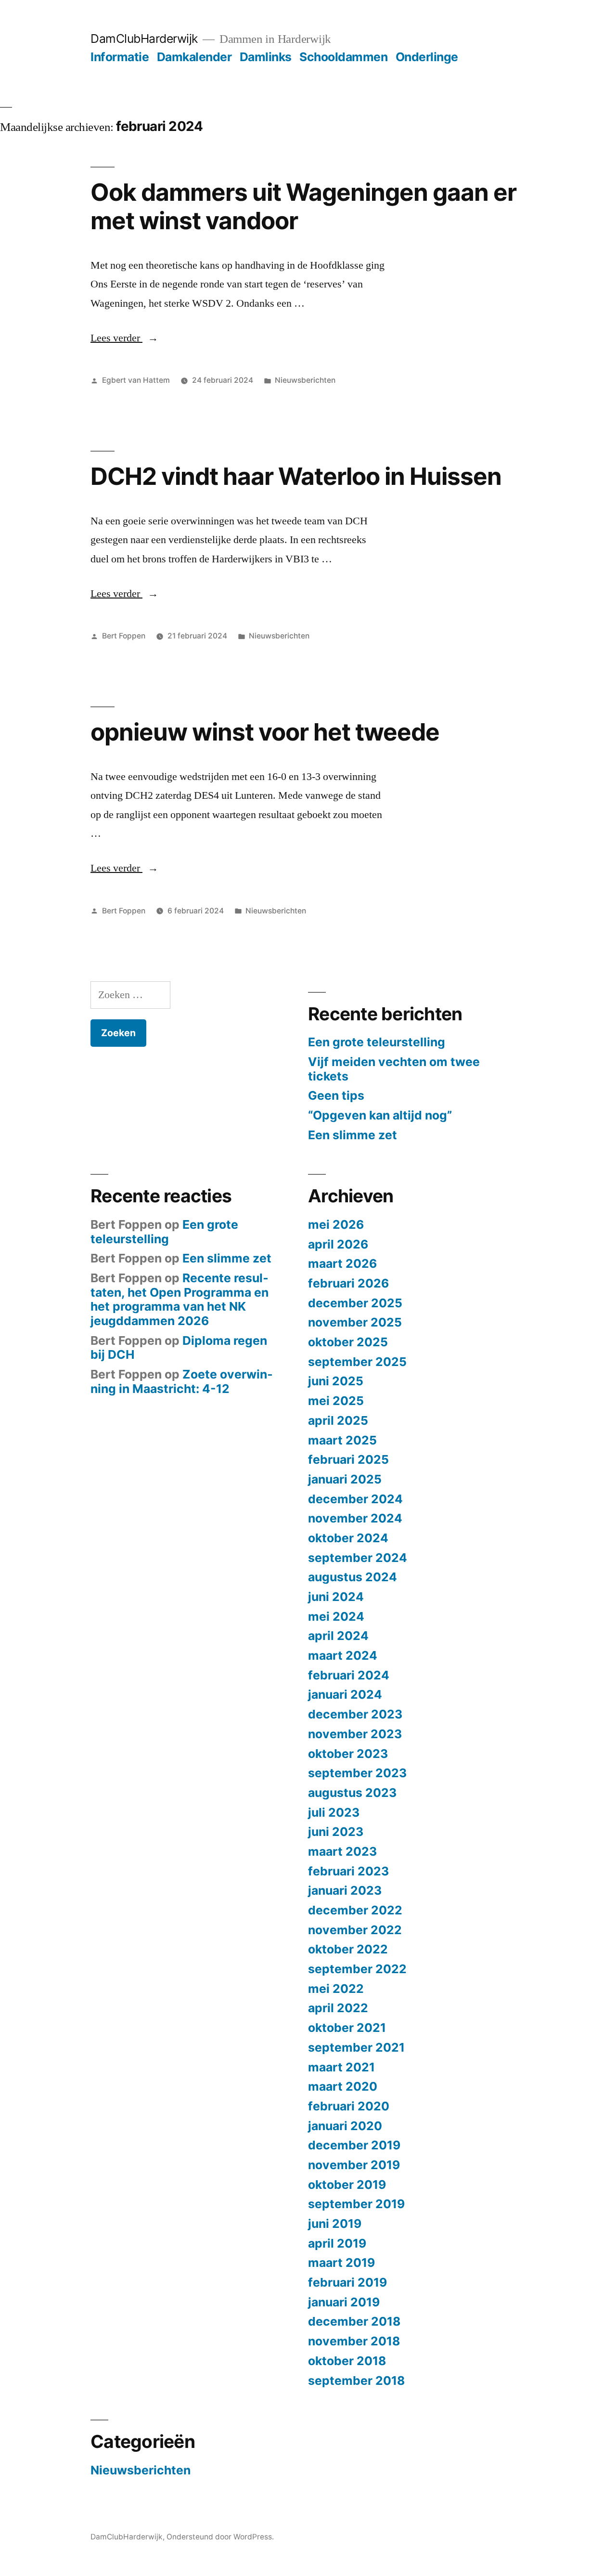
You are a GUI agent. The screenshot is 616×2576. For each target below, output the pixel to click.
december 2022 (355, 1910)
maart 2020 (343, 2086)
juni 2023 (336, 1832)
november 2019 (354, 2165)
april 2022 (338, 2008)
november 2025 (355, 1322)
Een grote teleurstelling (377, 1042)
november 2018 (354, 2341)
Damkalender (194, 57)
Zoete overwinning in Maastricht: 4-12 (182, 1381)
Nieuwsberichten (305, 380)
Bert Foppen (124, 636)
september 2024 (358, 1558)
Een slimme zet (353, 1135)
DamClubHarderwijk (144, 39)
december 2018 (354, 2321)
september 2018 (356, 2381)
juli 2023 (334, 1812)
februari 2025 (348, 1459)
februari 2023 (348, 1871)
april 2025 (338, 1420)
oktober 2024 (348, 1538)
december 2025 (355, 1303)
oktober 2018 (347, 2361)
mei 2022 (336, 1989)
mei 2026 (336, 1224)
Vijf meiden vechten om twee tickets (394, 1069)
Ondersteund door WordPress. (220, 2537)
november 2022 (355, 1930)
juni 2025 (336, 1381)
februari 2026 (348, 1283)
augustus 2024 (353, 1577)
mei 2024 (336, 1616)
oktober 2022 (348, 1949)
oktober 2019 (347, 2185)
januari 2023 (345, 1890)
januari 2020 (345, 2126)
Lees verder (124, 338)
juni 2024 (336, 1597)
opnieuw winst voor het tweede (265, 732)
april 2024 (338, 1636)
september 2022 (357, 1969)
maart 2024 (343, 1655)
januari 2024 (345, 1694)
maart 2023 (342, 1851)
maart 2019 (341, 2263)
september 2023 (357, 1773)
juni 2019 (335, 2224)
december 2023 (355, 1714)
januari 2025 (345, 1479)
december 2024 (355, 1499)
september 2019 (356, 2204)
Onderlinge (427, 57)
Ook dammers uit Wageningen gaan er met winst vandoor (303, 206)
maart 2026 (342, 1263)
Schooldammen (343, 57)
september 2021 (356, 2047)
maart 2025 (342, 1440)
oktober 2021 (347, 2028)
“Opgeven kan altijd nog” (380, 1115)
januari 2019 (344, 2302)
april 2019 (337, 2243)
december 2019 (354, 2145)
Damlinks (266, 57)
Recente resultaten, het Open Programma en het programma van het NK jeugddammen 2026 (180, 1299)
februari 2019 (347, 2282)
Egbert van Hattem (136, 380)
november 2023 (355, 1734)
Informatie (120, 57)
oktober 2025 (348, 1342)
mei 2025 (336, 1401)
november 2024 (355, 1518)
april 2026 (338, 1244)
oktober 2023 (348, 1754)
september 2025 (357, 1362)
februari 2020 (349, 2106)
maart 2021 (341, 2067)
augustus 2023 (352, 1793)
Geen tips (336, 1095)
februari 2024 (349, 1675)
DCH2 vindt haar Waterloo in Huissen (296, 476)
